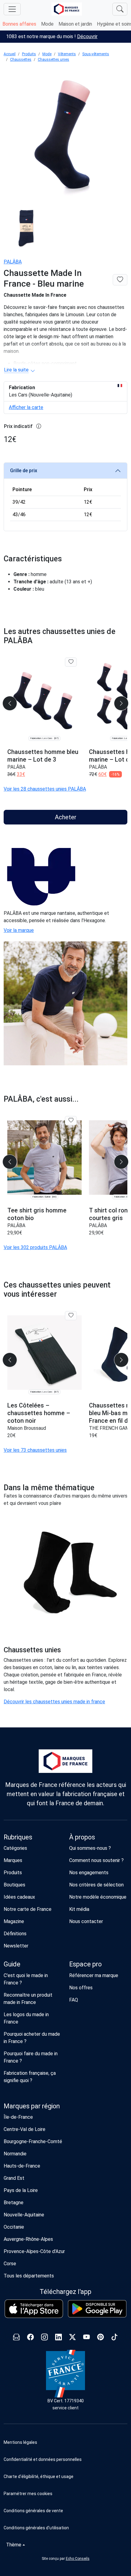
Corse (10, 2264)
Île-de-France (18, 2117)
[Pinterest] (101, 2338)
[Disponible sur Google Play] (97, 2309)
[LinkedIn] (58, 2338)
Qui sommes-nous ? (90, 1848)
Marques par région (32, 2106)
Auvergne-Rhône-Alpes (28, 2239)
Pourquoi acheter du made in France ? (32, 2038)
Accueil (10, 54)
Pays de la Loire (21, 2190)
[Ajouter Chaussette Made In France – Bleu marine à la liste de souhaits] (120, 280)
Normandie (15, 2154)
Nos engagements (89, 1873)
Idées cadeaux (19, 1897)
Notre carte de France (28, 1909)
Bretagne (14, 2203)
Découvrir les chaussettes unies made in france (54, 1702)
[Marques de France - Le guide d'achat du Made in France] (67, 9)
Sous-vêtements (96, 54)
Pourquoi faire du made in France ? (31, 2057)
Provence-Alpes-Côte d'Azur (34, 2251)
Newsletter (16, 1946)
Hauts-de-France (22, 2166)
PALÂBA (13, 262)
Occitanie (14, 2227)
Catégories (15, 1848)
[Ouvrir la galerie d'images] (65, 135)
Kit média (79, 1909)
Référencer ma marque (94, 1975)
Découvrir (87, 36)
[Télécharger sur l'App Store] (34, 2309)
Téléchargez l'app (65, 2292)
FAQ (74, 2000)
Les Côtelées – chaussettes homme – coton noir (39, 1413)
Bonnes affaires (19, 24)
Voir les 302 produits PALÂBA (35, 1247)
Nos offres (81, 1988)
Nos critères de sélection (96, 1885)
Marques (13, 1860)
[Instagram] (44, 2338)
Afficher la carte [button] (26, 407)
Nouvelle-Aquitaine (24, 2215)
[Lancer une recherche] (120, 9)
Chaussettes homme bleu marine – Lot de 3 (43, 756)
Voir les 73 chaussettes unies (35, 1450)
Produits (29, 54)
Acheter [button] (66, 817)
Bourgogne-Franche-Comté (33, 2141)
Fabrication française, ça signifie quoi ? (30, 2077)
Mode (47, 24)
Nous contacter (86, 1921)
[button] (65, 2494)
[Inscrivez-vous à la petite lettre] (16, 2338)
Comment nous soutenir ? (96, 1860)
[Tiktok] (115, 2338)
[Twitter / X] (73, 2338)
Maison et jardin (75, 24)
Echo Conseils (78, 2559)
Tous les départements (29, 2276)
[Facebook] (30, 2338)
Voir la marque (19, 930)
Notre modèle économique (98, 1897)
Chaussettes (21, 60)
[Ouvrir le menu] (12, 9)
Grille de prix (24, 471)
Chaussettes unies (53, 60)
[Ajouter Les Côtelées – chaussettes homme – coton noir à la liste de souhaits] (71, 1316)
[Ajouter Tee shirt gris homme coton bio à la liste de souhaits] (71, 1121)
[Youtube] (87, 2338)
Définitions (15, 1934)
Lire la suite (16, 370)
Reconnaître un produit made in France (28, 1999)
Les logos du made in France (26, 2018)
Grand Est (14, 2178)
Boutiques (14, 1885)
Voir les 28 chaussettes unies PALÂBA (45, 789)
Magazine (14, 1921)
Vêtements (67, 54)
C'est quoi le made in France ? (26, 1979)
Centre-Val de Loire (25, 2129)
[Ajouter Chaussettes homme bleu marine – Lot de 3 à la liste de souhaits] (71, 662)
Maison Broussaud (27, 1428)
